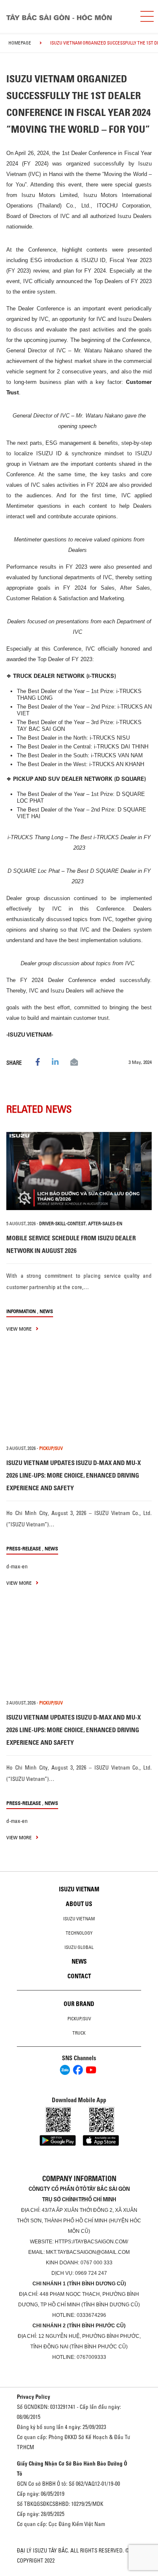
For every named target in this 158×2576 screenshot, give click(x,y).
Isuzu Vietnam (79, 1889)
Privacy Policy (33, 2397)
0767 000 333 (96, 2263)
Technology (79, 1933)
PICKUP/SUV (51, 1448)
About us (79, 1904)
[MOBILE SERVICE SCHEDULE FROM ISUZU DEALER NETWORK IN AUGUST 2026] (79, 1171)
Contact (79, 1976)
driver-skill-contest (63, 1224)
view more (20, 1329)
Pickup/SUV (79, 2019)
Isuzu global (79, 1947)
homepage (20, 43)
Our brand (79, 2004)
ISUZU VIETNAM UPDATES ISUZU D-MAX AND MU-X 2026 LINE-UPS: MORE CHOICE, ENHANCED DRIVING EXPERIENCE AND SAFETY (74, 1475)
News (46, 1311)
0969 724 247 (91, 2273)
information (21, 1311)
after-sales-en (105, 1224)
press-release (24, 1548)
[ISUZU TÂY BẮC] (66, 17)
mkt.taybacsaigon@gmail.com (88, 2252)
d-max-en (17, 1566)
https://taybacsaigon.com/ (91, 2242)
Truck (79, 2033)
